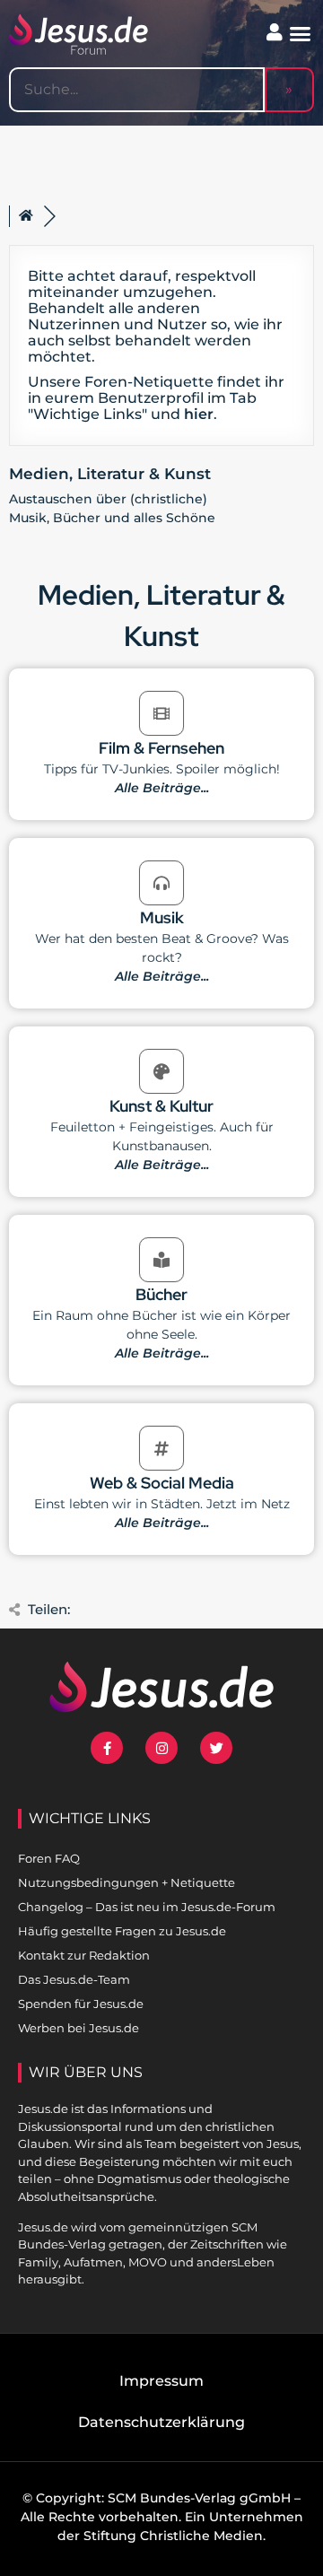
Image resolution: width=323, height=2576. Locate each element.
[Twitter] (216, 1748)
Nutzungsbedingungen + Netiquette (127, 1882)
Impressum (161, 2381)
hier (199, 414)
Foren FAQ (49, 1858)
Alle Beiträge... (162, 788)
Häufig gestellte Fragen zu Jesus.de (122, 1931)
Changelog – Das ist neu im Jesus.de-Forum (147, 1907)
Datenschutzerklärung (161, 2422)
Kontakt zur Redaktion (84, 1955)
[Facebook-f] (107, 1748)
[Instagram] (161, 1748)
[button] (301, 34)
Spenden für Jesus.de (81, 2004)
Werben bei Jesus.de (79, 2028)
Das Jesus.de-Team (74, 1979)
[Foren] (26, 216)
